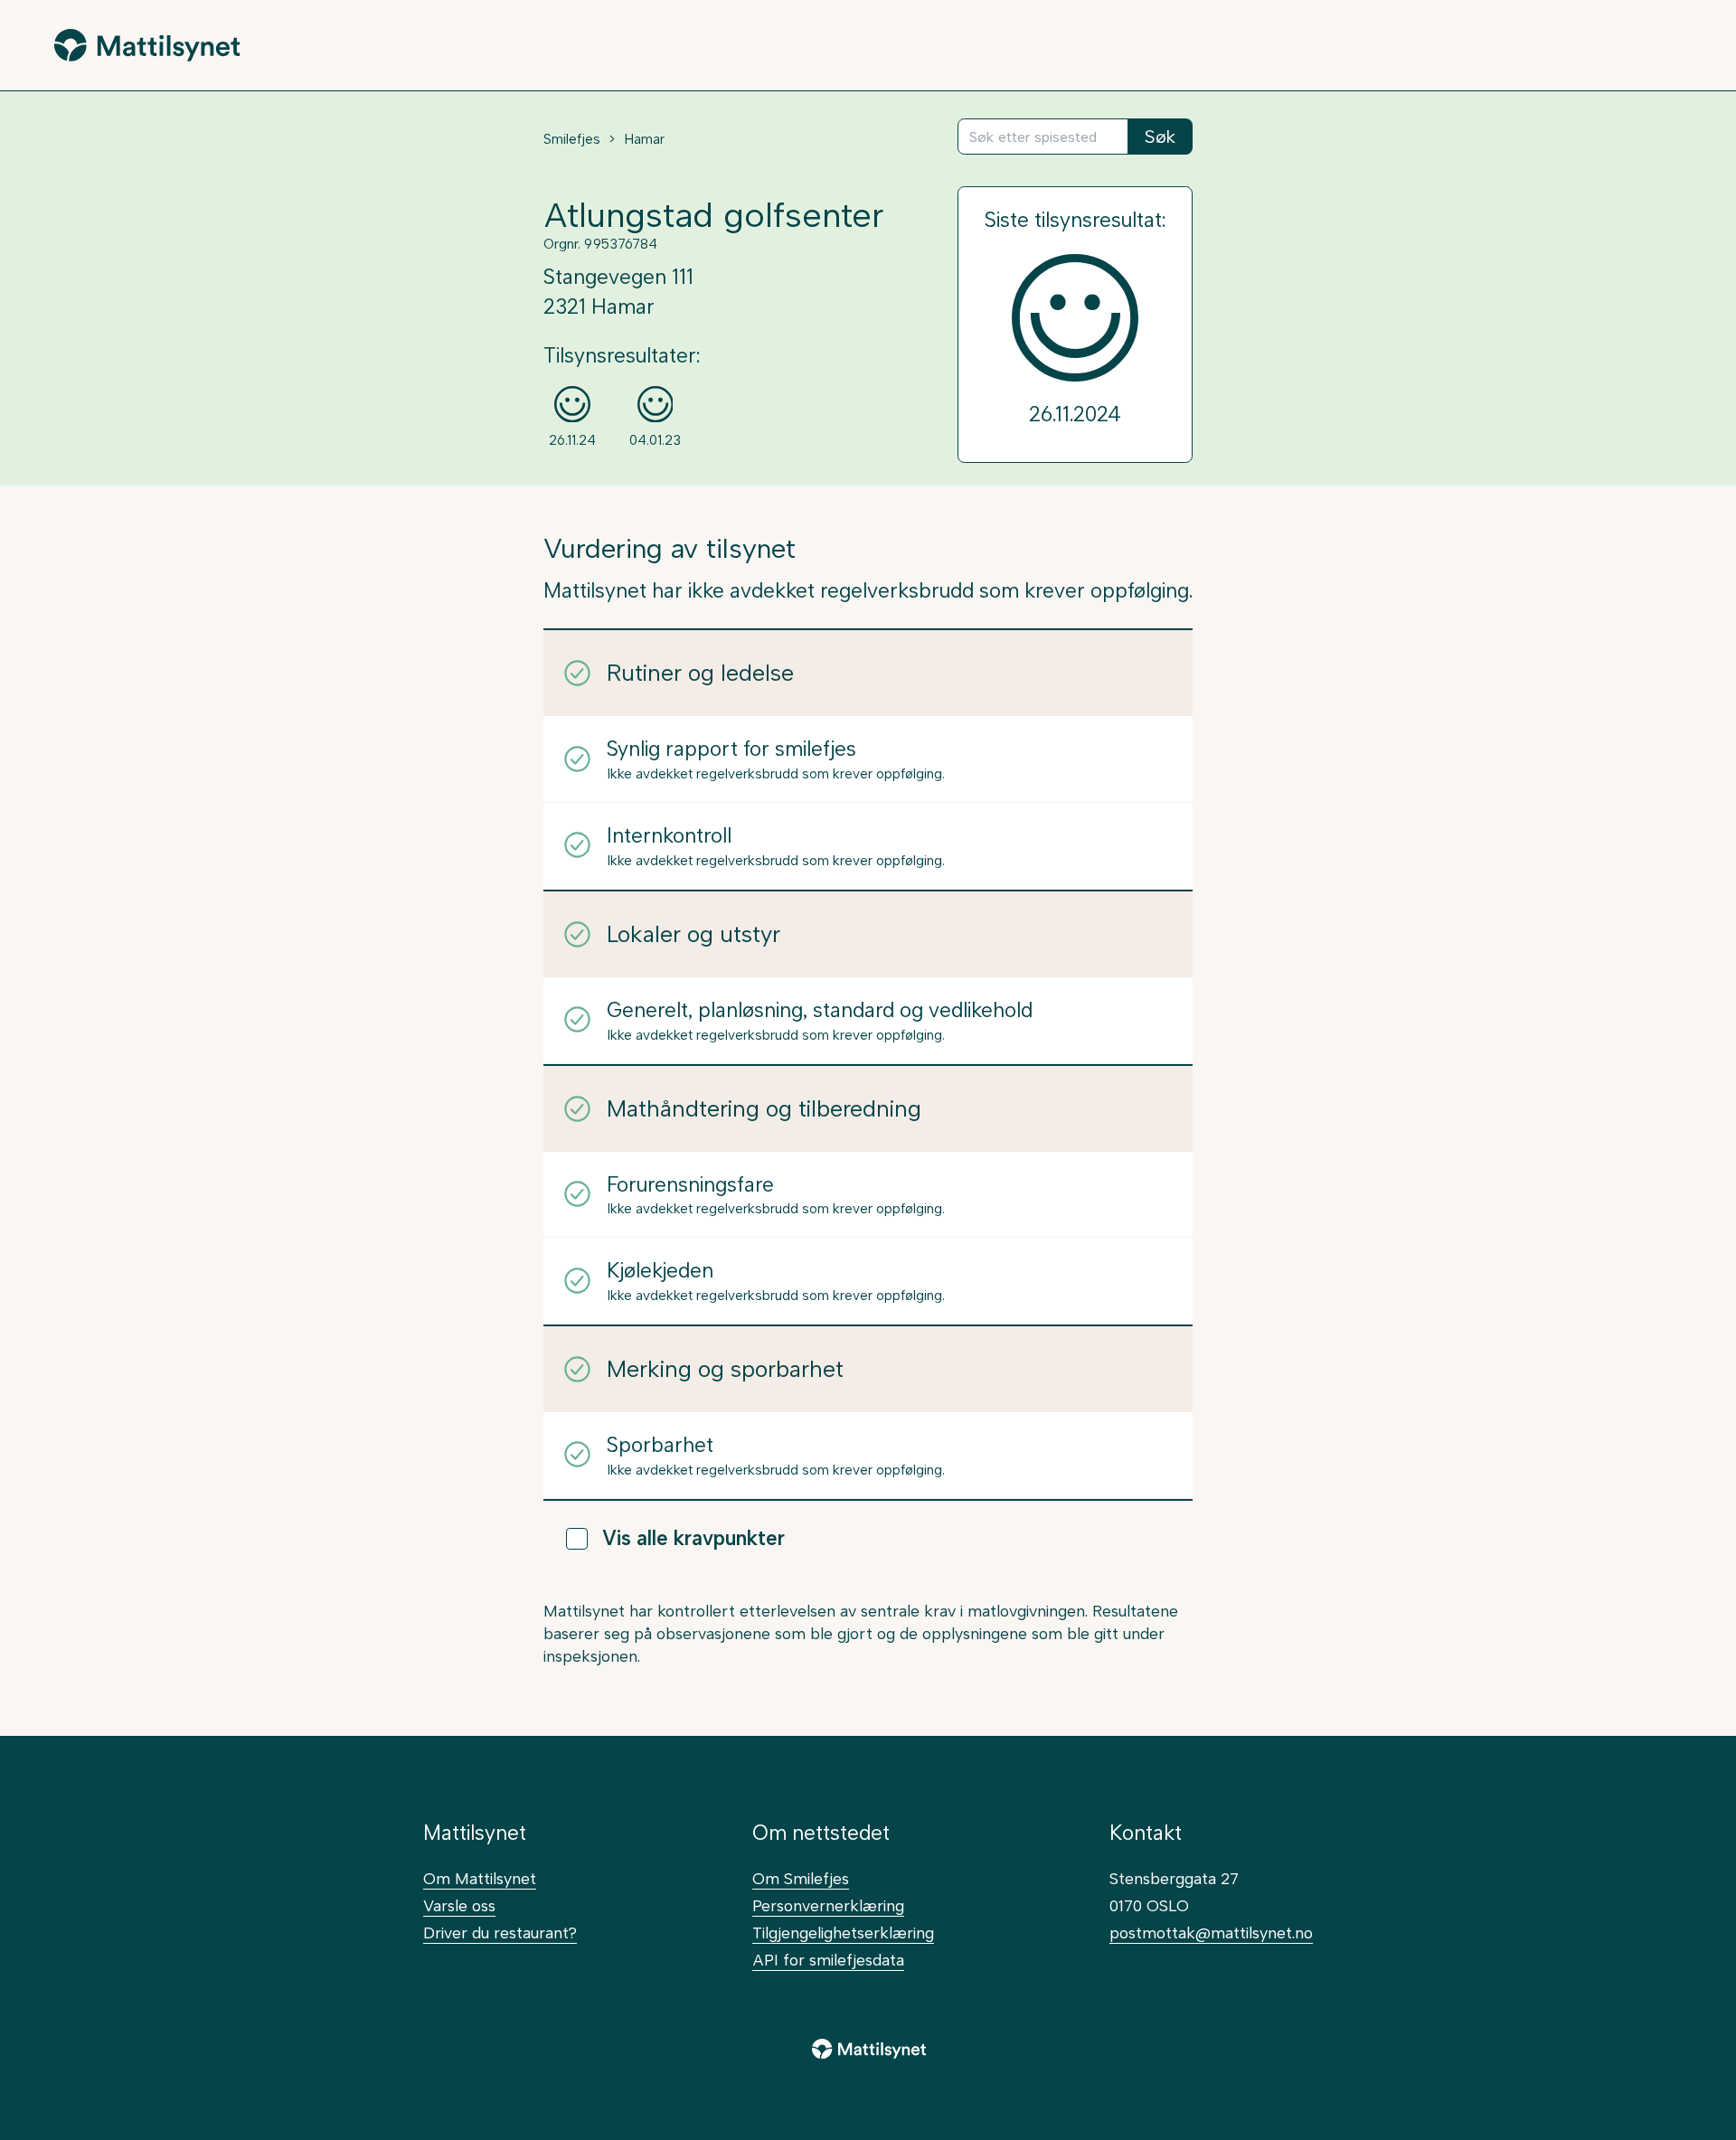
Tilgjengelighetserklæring (843, 1933)
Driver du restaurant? (500, 1933)
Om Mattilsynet (480, 1878)
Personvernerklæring (828, 1905)
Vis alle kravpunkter (693, 1538)
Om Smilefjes (801, 1878)
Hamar (644, 139)
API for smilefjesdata (828, 1960)
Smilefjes (572, 139)
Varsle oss (459, 1905)
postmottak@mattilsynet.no (1211, 1933)
